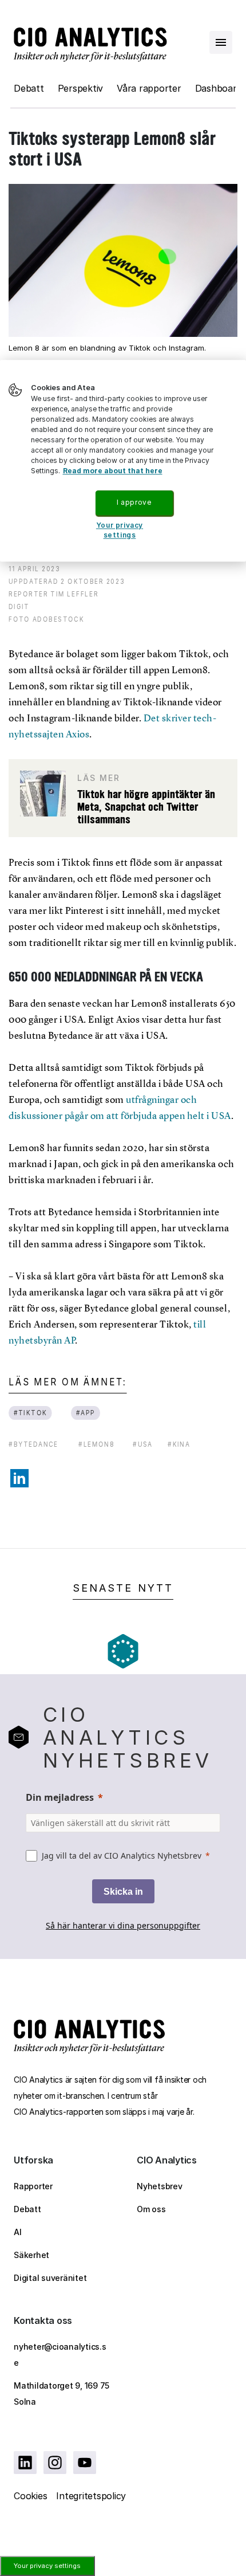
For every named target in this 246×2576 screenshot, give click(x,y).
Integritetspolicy (91, 2496)
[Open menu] (221, 42)
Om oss (151, 2209)
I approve (134, 502)
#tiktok (31, 1413)
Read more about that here (113, 471)
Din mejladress (60, 1797)
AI (18, 2232)
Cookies (30, 2496)
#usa (143, 1444)
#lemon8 (96, 1444)
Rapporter (33, 2186)
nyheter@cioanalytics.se (60, 2355)
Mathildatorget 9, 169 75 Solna (61, 2394)
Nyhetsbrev (160, 2186)
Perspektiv (81, 88)
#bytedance (33, 1444)
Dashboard (219, 88)
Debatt (29, 88)
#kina (179, 1444)
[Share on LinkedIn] (19, 1478)
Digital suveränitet (50, 2278)
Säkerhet (31, 2255)
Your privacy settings (47, 2566)
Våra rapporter (149, 88)
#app (86, 1413)
